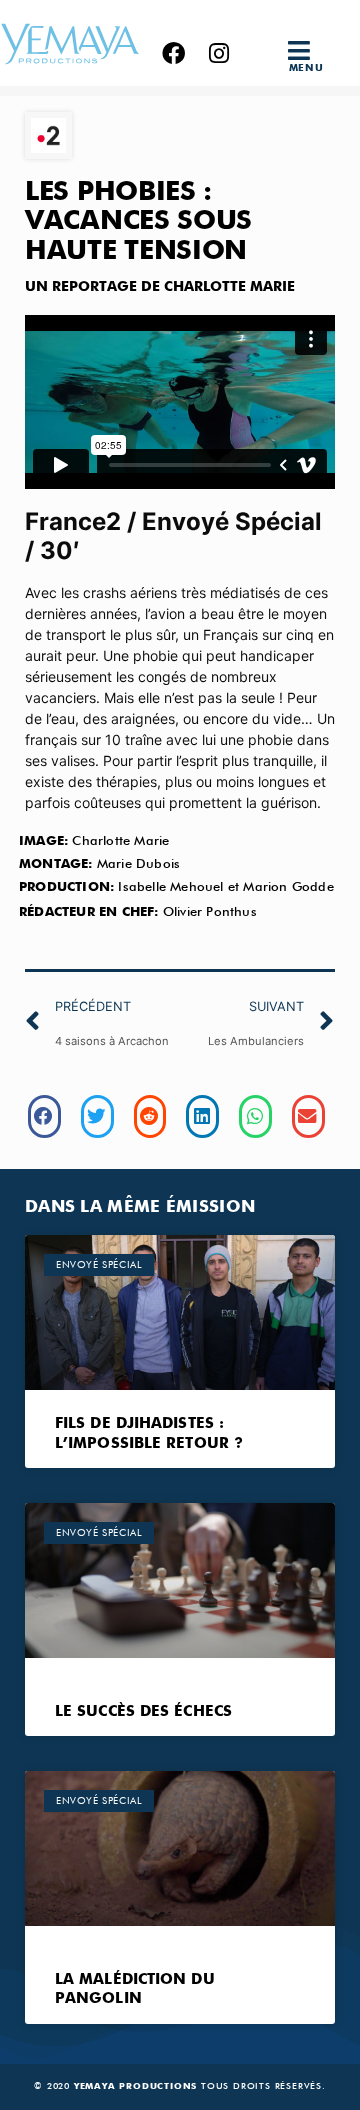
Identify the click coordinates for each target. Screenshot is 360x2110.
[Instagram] (219, 53)
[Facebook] (173, 53)
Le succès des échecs (143, 1711)
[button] (306, 50)
